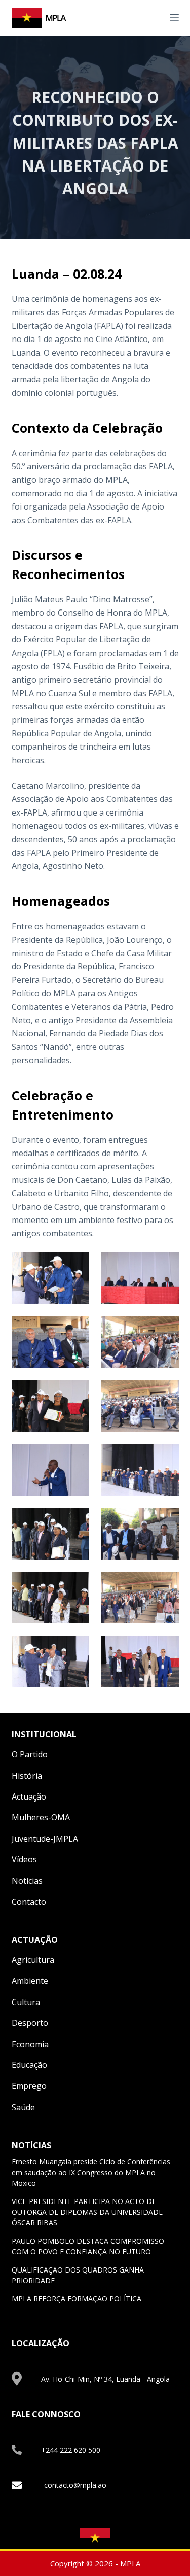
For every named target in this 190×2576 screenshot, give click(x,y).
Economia (30, 2044)
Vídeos (24, 1859)
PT (155, 17)
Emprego (29, 2086)
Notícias (27, 1881)
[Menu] (174, 18)
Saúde (23, 2107)
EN (143, 17)
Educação (29, 2065)
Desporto (30, 2023)
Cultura (26, 2002)
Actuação (29, 1797)
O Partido (30, 1754)
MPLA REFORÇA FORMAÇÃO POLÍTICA (77, 2299)
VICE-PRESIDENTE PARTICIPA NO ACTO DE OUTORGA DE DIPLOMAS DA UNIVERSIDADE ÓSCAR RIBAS (87, 2212)
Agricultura (33, 1960)
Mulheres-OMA (41, 1817)
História (27, 1776)
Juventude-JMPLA (45, 1839)
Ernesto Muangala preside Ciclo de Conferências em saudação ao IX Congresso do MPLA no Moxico (91, 2172)
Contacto (29, 1902)
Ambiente (30, 1981)
